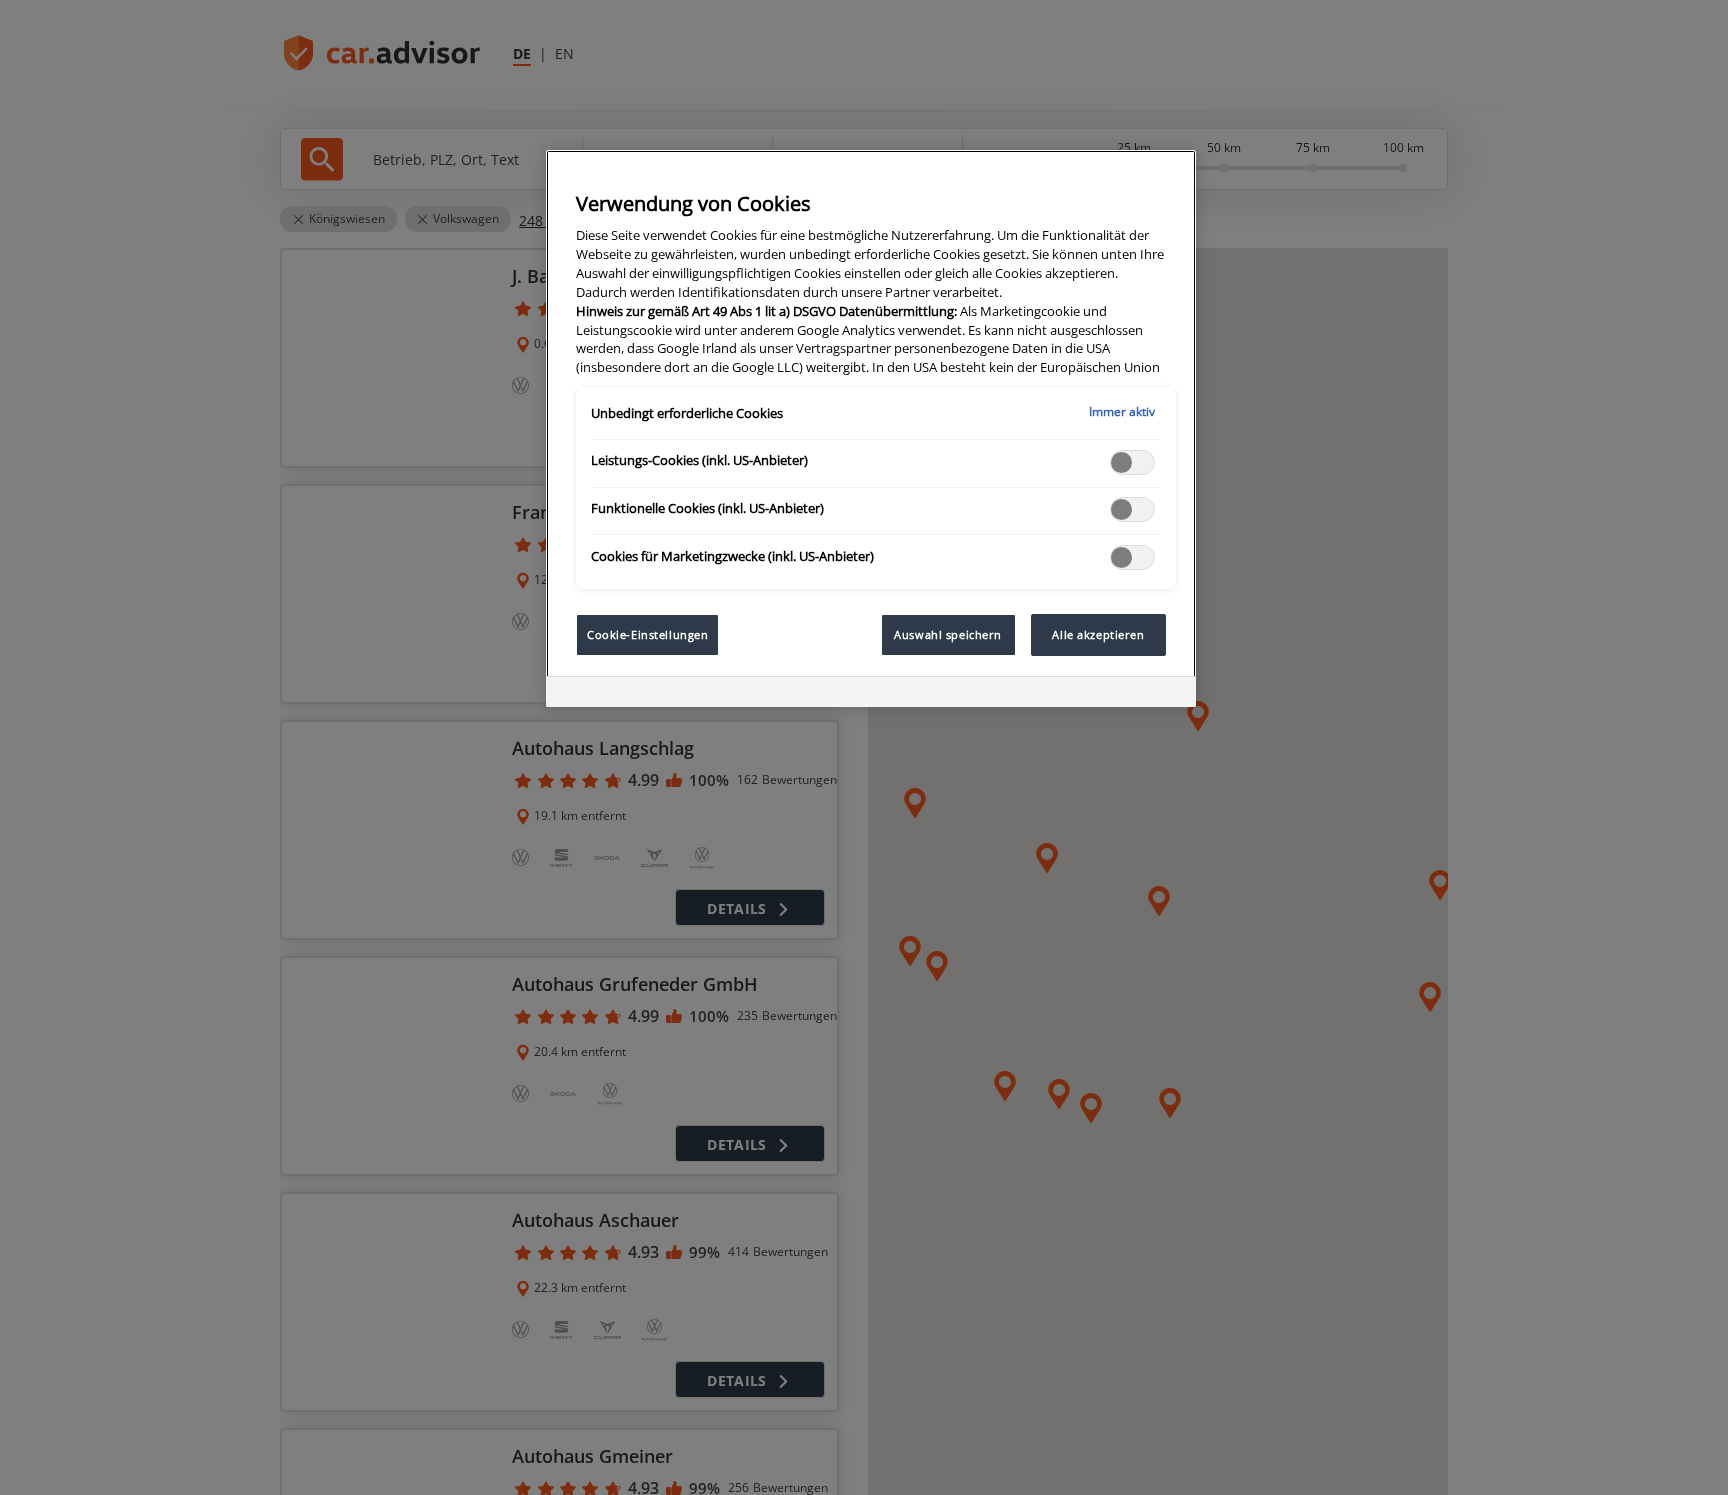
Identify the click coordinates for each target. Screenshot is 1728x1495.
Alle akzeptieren (1098, 634)
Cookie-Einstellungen (647, 634)
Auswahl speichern (948, 634)
